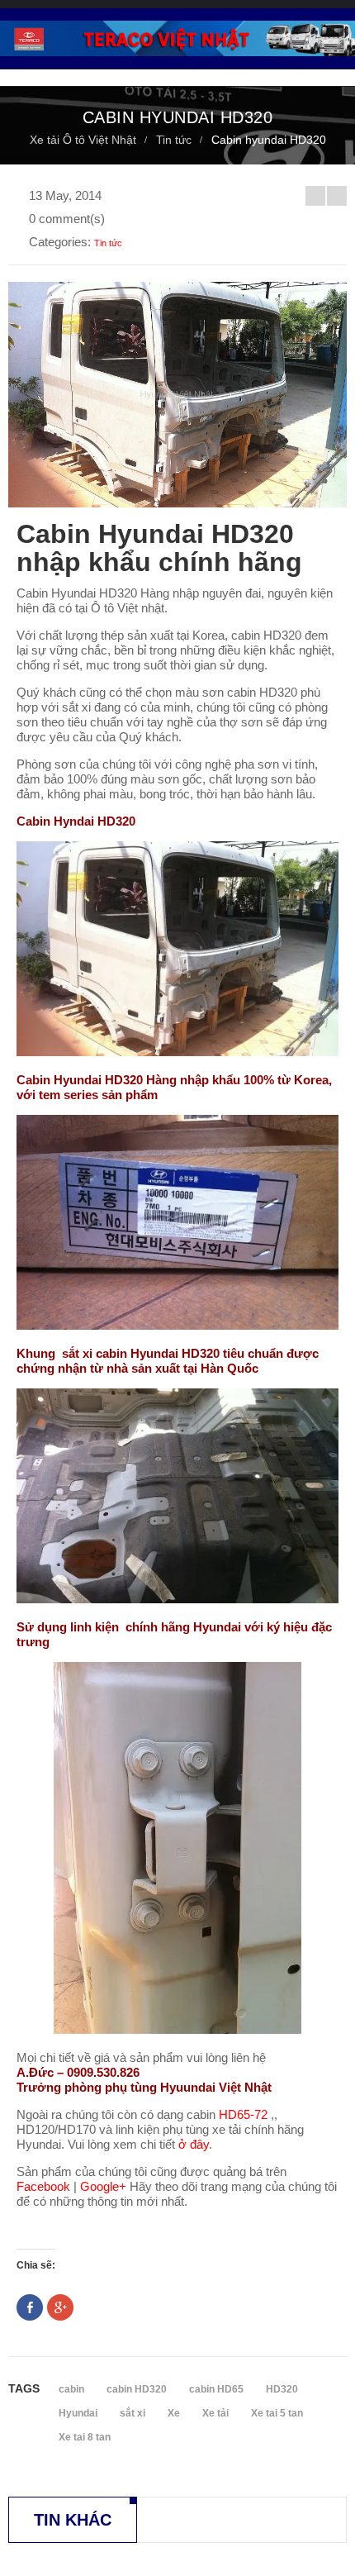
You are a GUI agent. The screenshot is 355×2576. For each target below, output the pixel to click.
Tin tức (174, 140)
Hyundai (78, 2413)
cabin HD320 (137, 2389)
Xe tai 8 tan (85, 2437)
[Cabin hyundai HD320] (177, 949)
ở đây (194, 2144)
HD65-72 (243, 2114)
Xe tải (215, 2413)
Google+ (103, 2186)
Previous (315, 196)
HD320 (282, 2389)
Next (337, 196)
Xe (174, 2413)
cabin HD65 (216, 2389)
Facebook (43, 2186)
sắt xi (133, 2413)
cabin (71, 2389)
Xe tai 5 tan (277, 2413)
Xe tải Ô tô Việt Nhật (83, 140)
